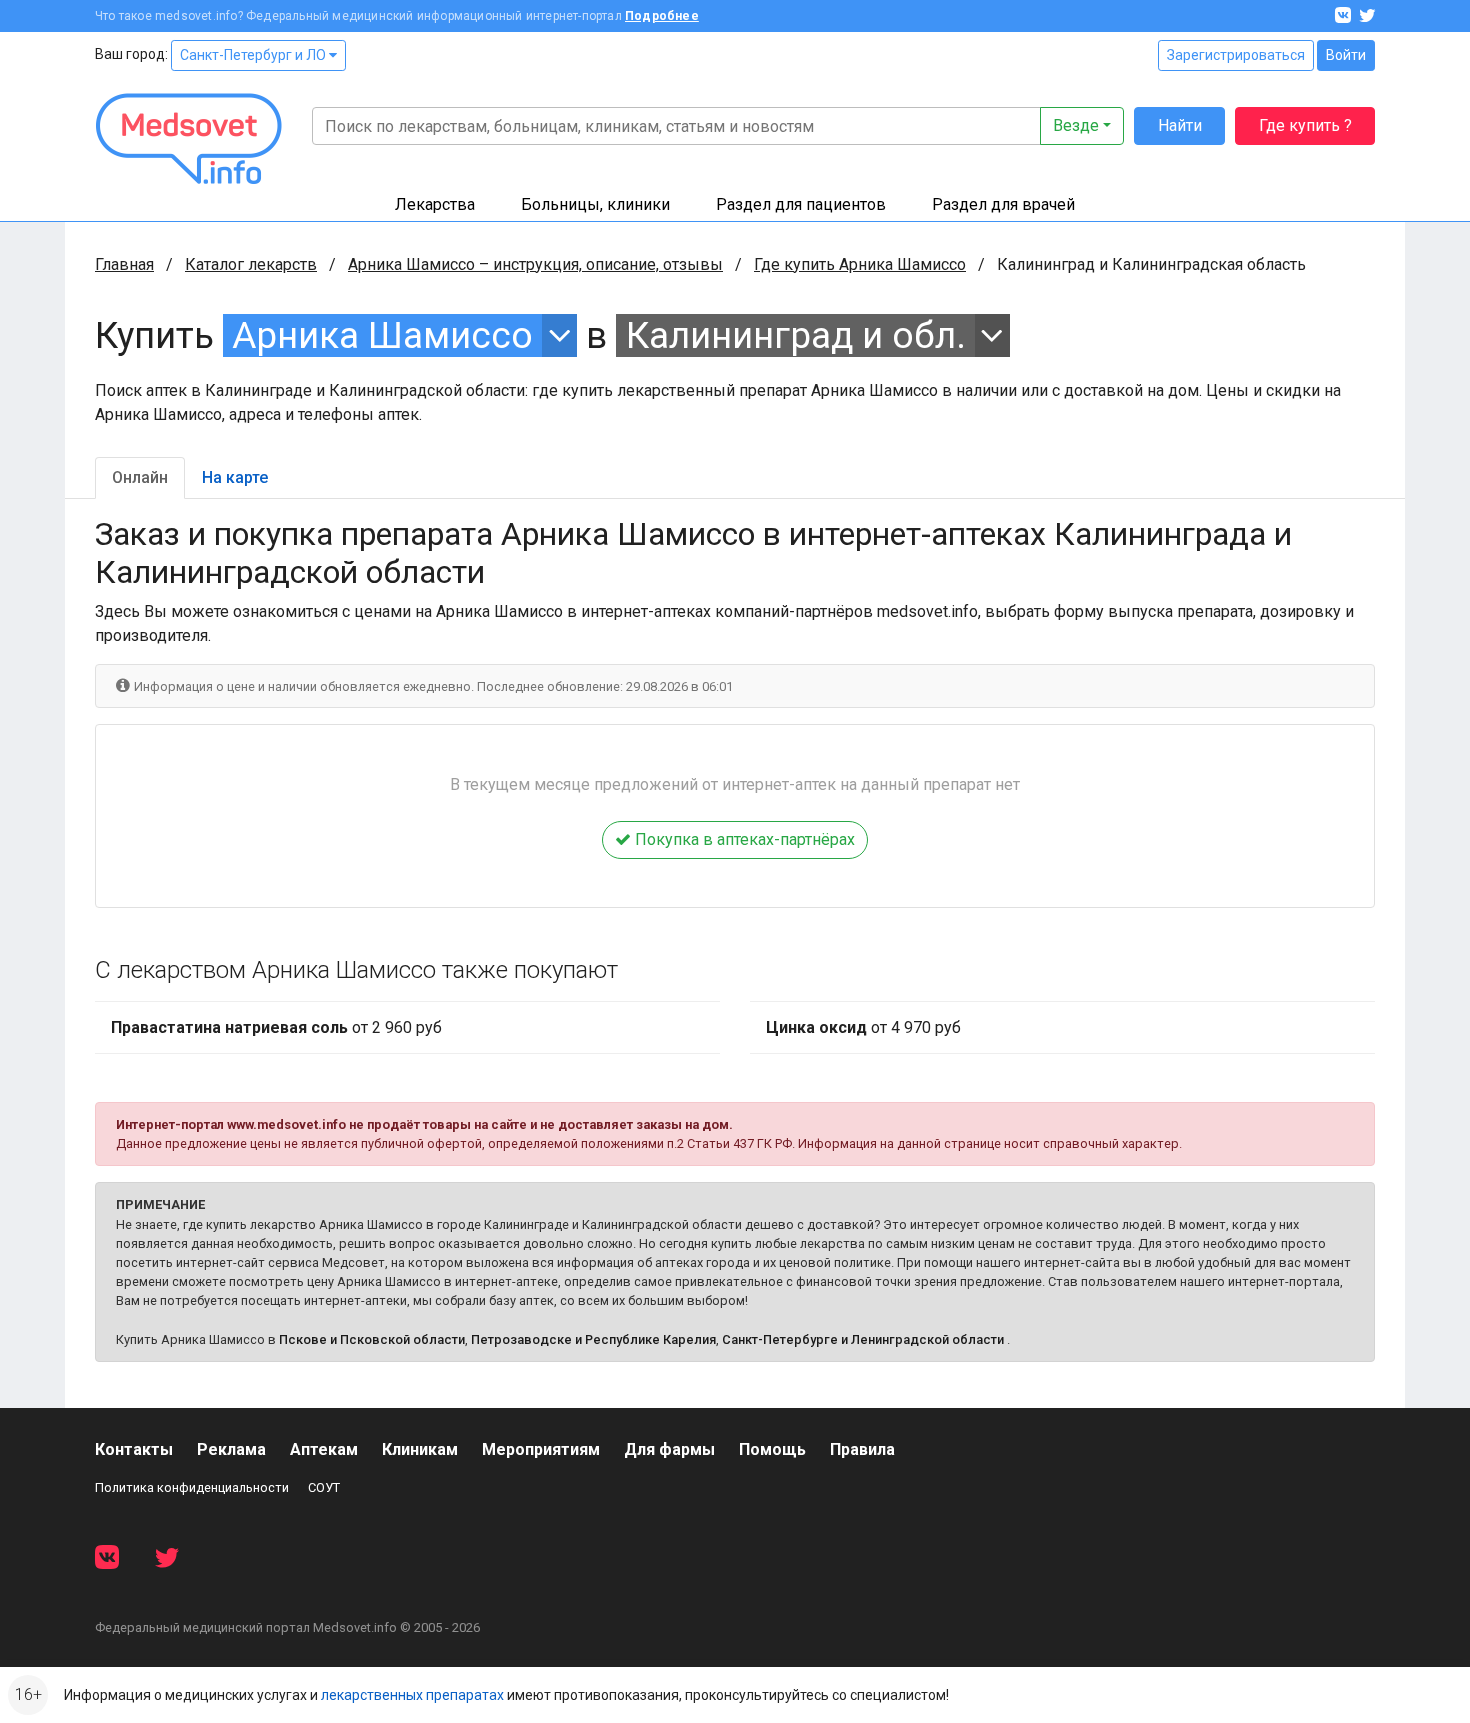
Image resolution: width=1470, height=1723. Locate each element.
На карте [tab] (235, 477)
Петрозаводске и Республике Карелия (593, 1339)
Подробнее (662, 16)
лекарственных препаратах (412, 1695)
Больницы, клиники (595, 204)
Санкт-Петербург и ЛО (254, 55)
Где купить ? (1305, 125)
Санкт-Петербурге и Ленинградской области (863, 1339)
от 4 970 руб (863, 1027)
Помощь (772, 1449)
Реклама (231, 1449)
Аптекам (324, 1449)
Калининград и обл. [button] (796, 335)
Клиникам (420, 1449)
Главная (124, 264)
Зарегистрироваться (1236, 55)
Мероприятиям (541, 1449)
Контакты (134, 1449)
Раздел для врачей (1003, 204)
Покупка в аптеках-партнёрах (743, 839)
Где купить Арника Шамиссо (860, 264)
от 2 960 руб (276, 1027)
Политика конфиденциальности (192, 1487)
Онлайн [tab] (140, 477)
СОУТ (324, 1487)
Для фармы (669, 1449)
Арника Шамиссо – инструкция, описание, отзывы (535, 264)
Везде (1076, 125)
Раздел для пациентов (801, 204)
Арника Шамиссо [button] (382, 335)
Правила (862, 1449)
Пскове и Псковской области (372, 1339)
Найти (1180, 125)
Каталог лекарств (251, 264)
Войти (1346, 55)
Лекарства (435, 204)
